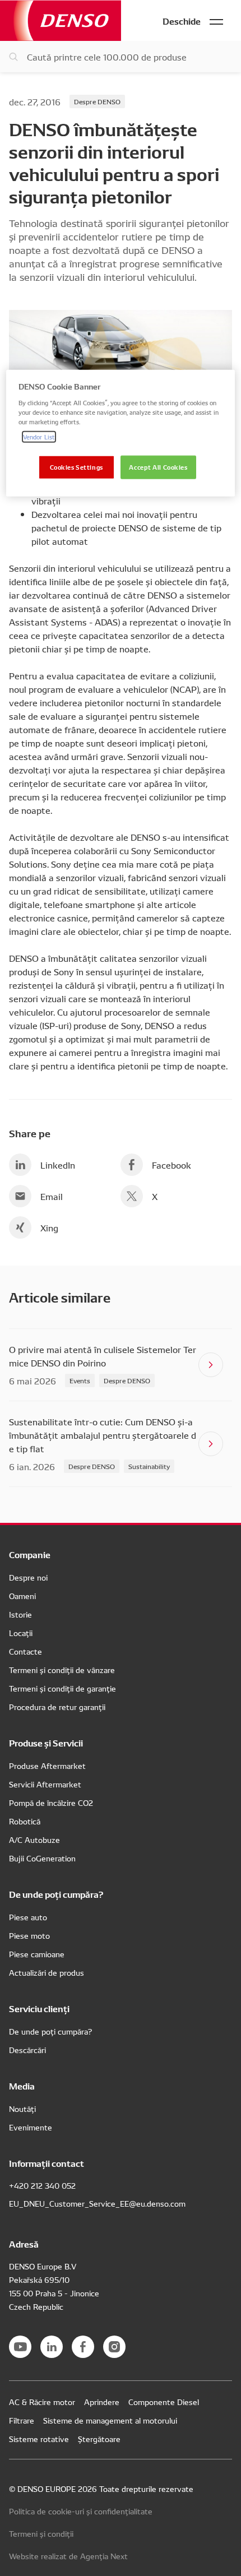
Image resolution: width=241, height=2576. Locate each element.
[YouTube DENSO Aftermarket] (20, 2347)
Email (52, 1196)
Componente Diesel (164, 2402)
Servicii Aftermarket (45, 1784)
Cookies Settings (77, 467)
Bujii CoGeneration (42, 1858)
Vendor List (39, 437)
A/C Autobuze (34, 1840)
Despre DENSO (97, 101)
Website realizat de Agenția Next (68, 2556)
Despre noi (28, 1577)
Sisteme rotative (39, 2439)
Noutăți (22, 2109)
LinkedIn (58, 1165)
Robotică (25, 1821)
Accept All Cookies (158, 467)
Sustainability (149, 1466)
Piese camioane (37, 1954)
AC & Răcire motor (42, 2402)
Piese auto (28, 1917)
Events (80, 1380)
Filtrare (22, 2420)
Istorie (20, 1614)
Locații (21, 1633)
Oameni (22, 1596)
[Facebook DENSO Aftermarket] (83, 2347)
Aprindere (102, 2402)
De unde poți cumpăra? (50, 2031)
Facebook (172, 1165)
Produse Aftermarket (47, 1766)
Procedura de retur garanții (57, 1707)
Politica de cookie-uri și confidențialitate (81, 2511)
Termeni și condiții (41, 2533)
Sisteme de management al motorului (110, 2420)
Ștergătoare (99, 2439)
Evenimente (31, 2127)
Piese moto (29, 1935)
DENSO (61, 20)
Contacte (26, 1651)
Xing (49, 1227)
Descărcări (27, 2050)
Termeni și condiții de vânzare (62, 1670)
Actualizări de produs (47, 1972)
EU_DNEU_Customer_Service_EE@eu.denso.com (97, 2203)
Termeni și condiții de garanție (62, 1688)
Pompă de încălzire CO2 (51, 1803)
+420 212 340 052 (42, 2185)
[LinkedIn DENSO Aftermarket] (52, 2347)
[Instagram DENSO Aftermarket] (114, 2347)
